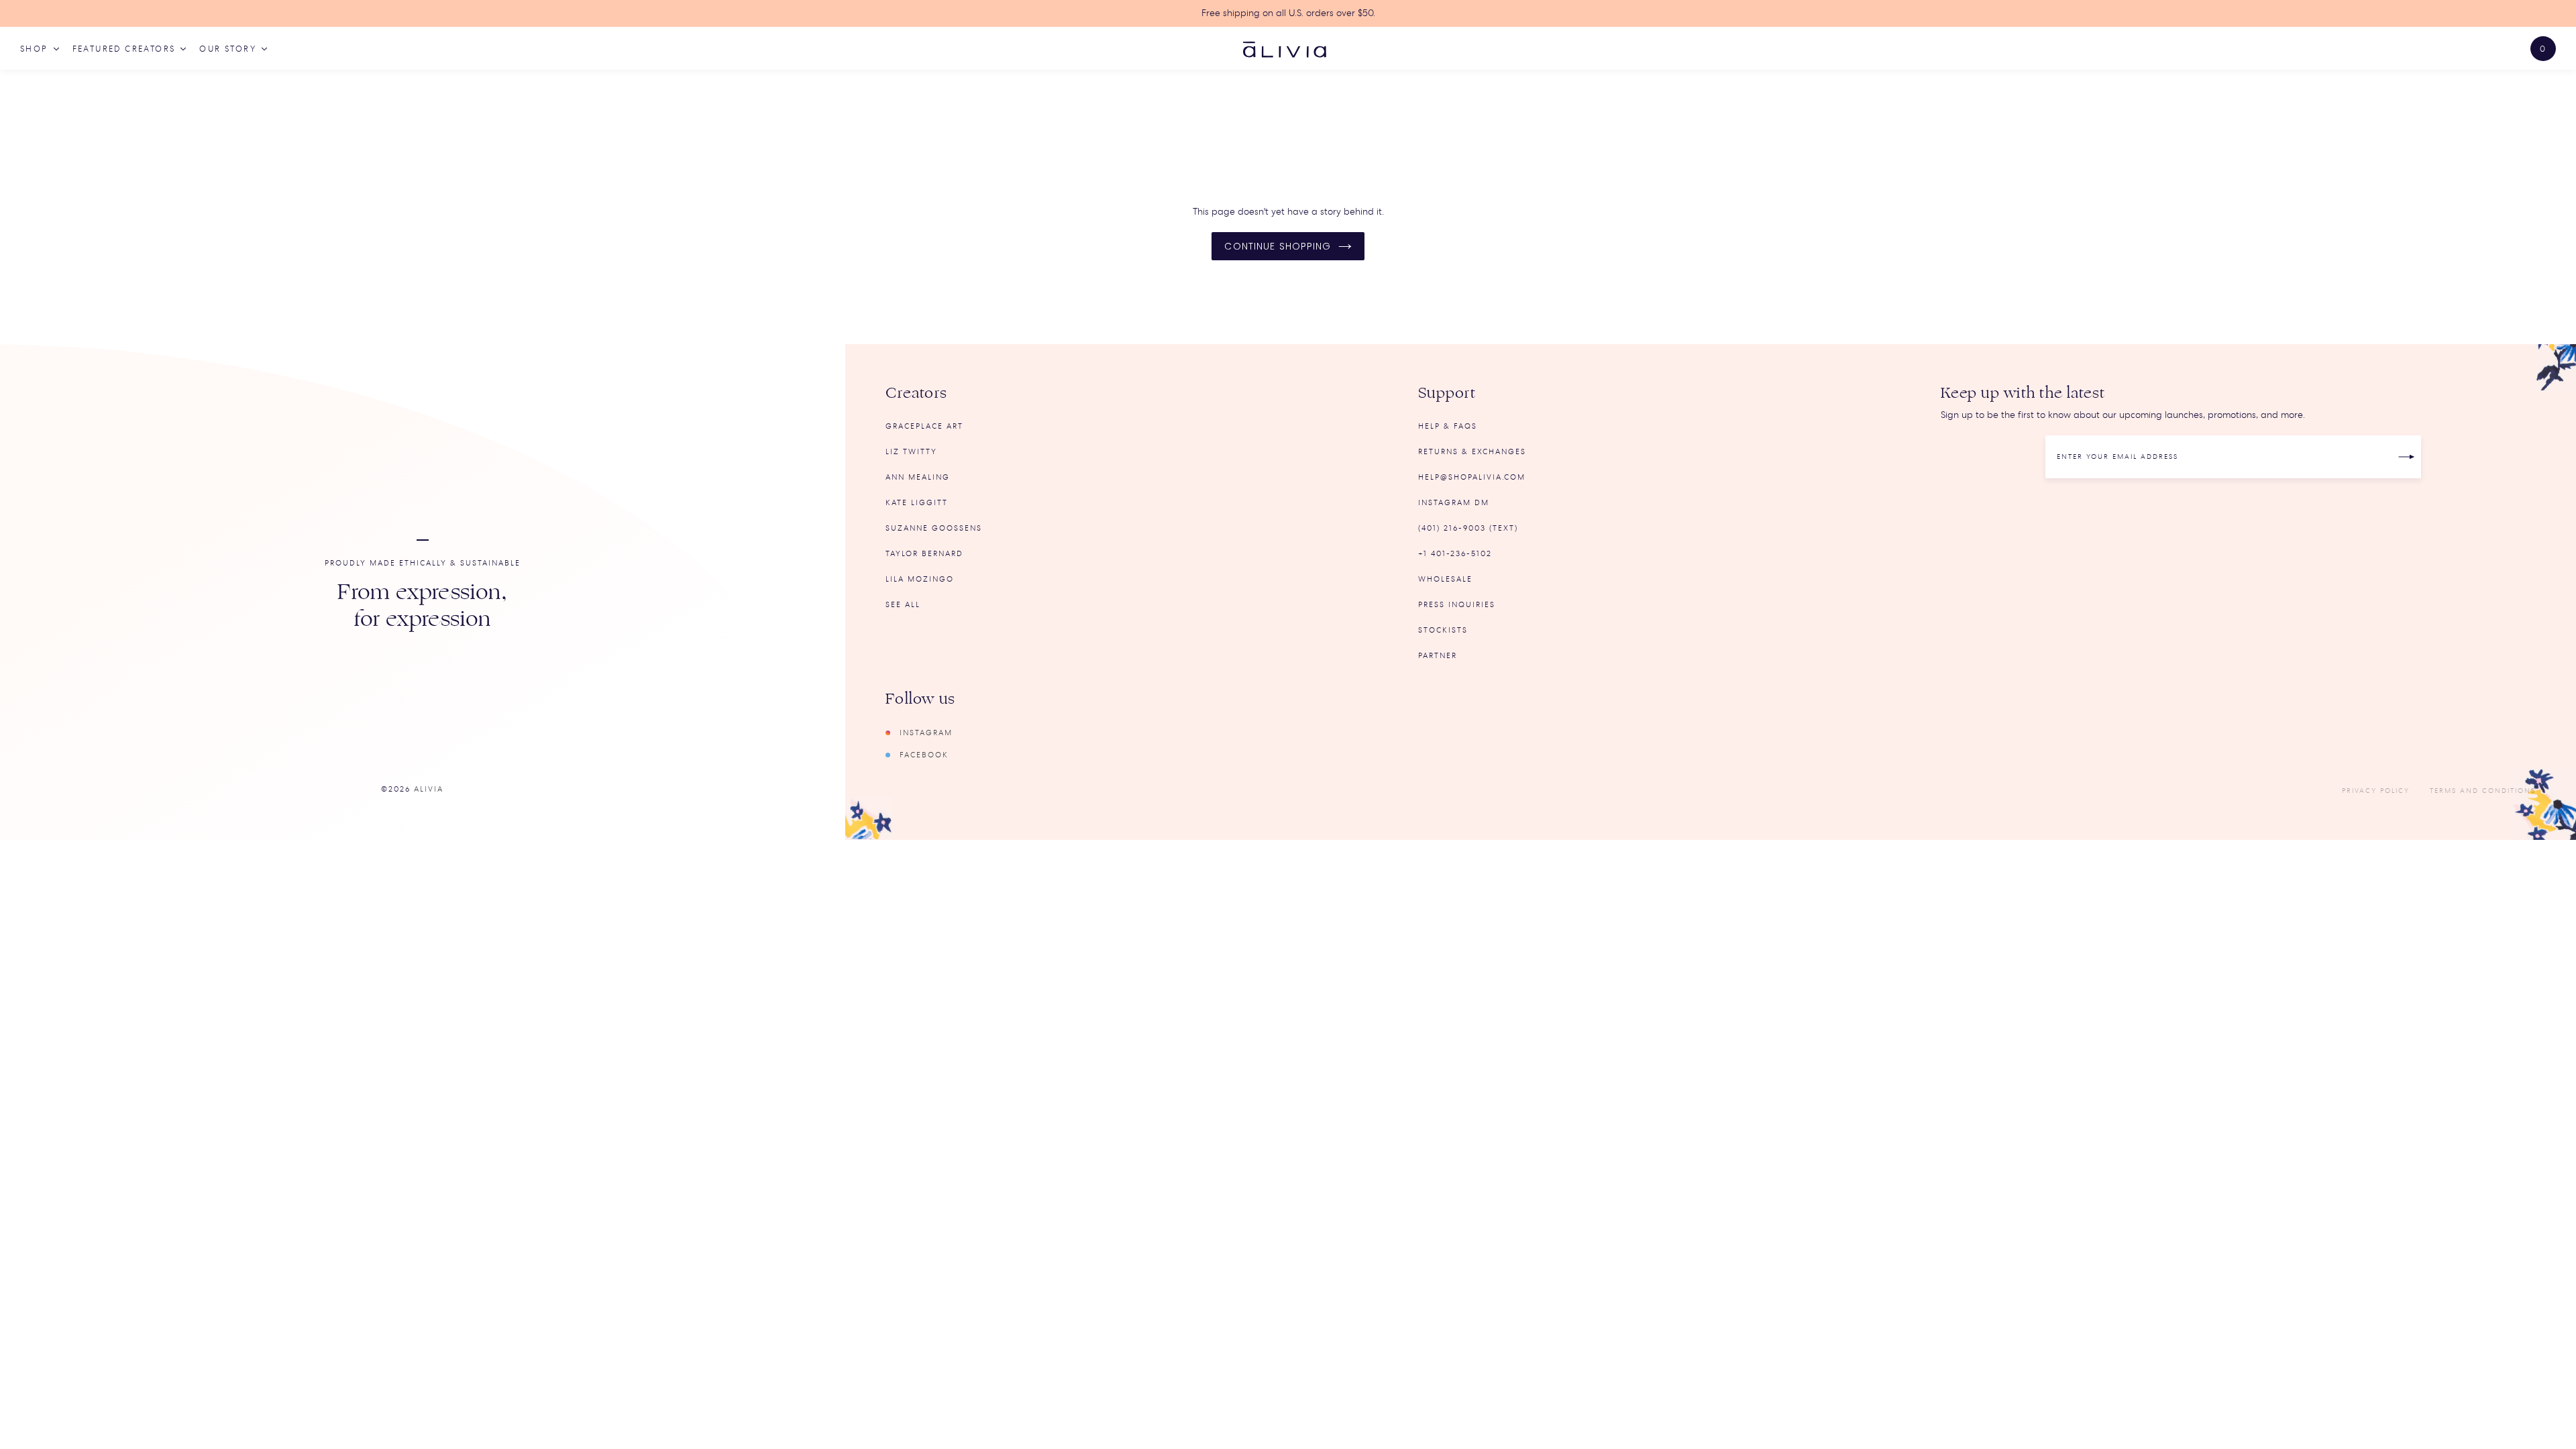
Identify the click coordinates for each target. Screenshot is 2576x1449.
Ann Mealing (918, 477)
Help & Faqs (1448, 426)
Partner (1438, 656)
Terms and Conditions (2483, 791)
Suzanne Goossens (934, 528)
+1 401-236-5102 (1455, 554)
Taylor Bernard (924, 554)
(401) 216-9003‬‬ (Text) (1468, 528)
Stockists (1443, 630)
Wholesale (1445, 579)
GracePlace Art (924, 426)
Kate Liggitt (917, 503)
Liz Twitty (911, 452)
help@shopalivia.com (1472, 477)
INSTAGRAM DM (1454, 503)
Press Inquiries (1457, 605)
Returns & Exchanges (1472, 452)
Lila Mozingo (920, 579)
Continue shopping (1278, 246)
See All (903, 605)
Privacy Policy (2376, 791)
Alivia (429, 789)
